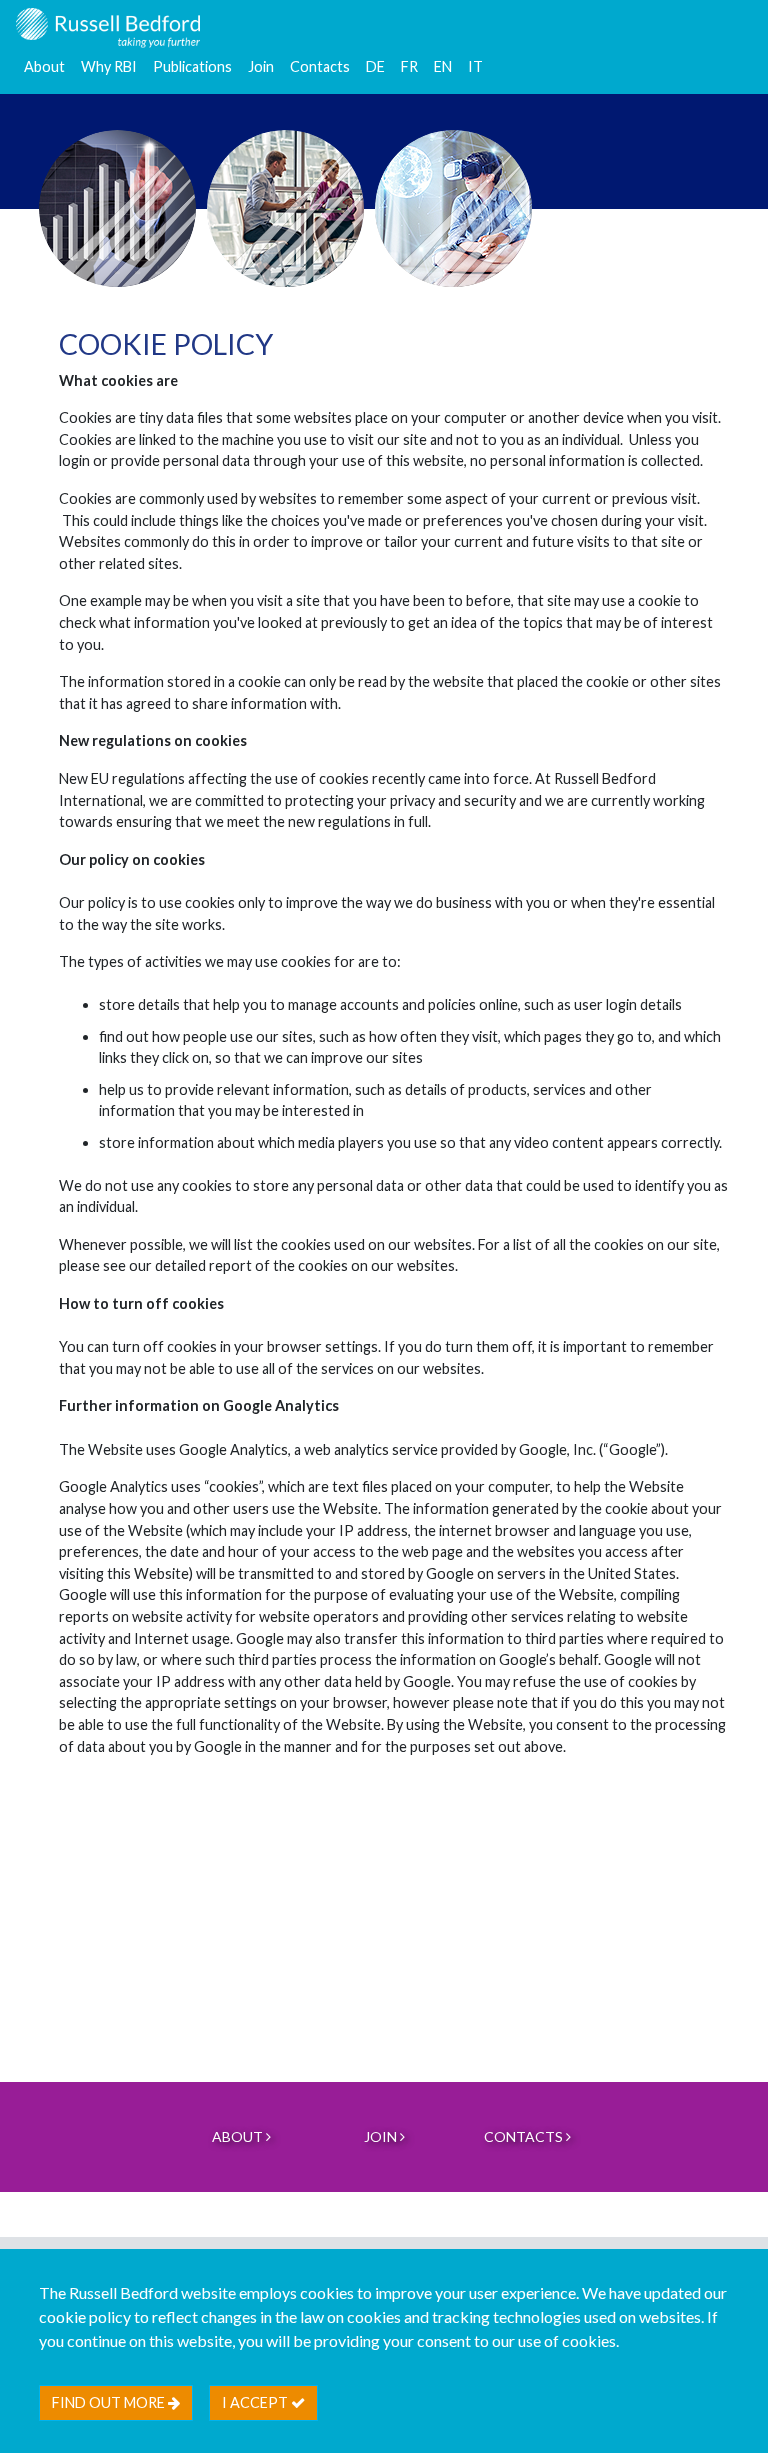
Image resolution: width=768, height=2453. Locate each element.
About (44, 66)
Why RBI (109, 66)
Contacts (320, 66)
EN (443, 66)
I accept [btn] (256, 2402)
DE (375, 66)
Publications (192, 66)
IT (475, 66)
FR (409, 66)
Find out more (110, 2402)
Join (261, 66)
